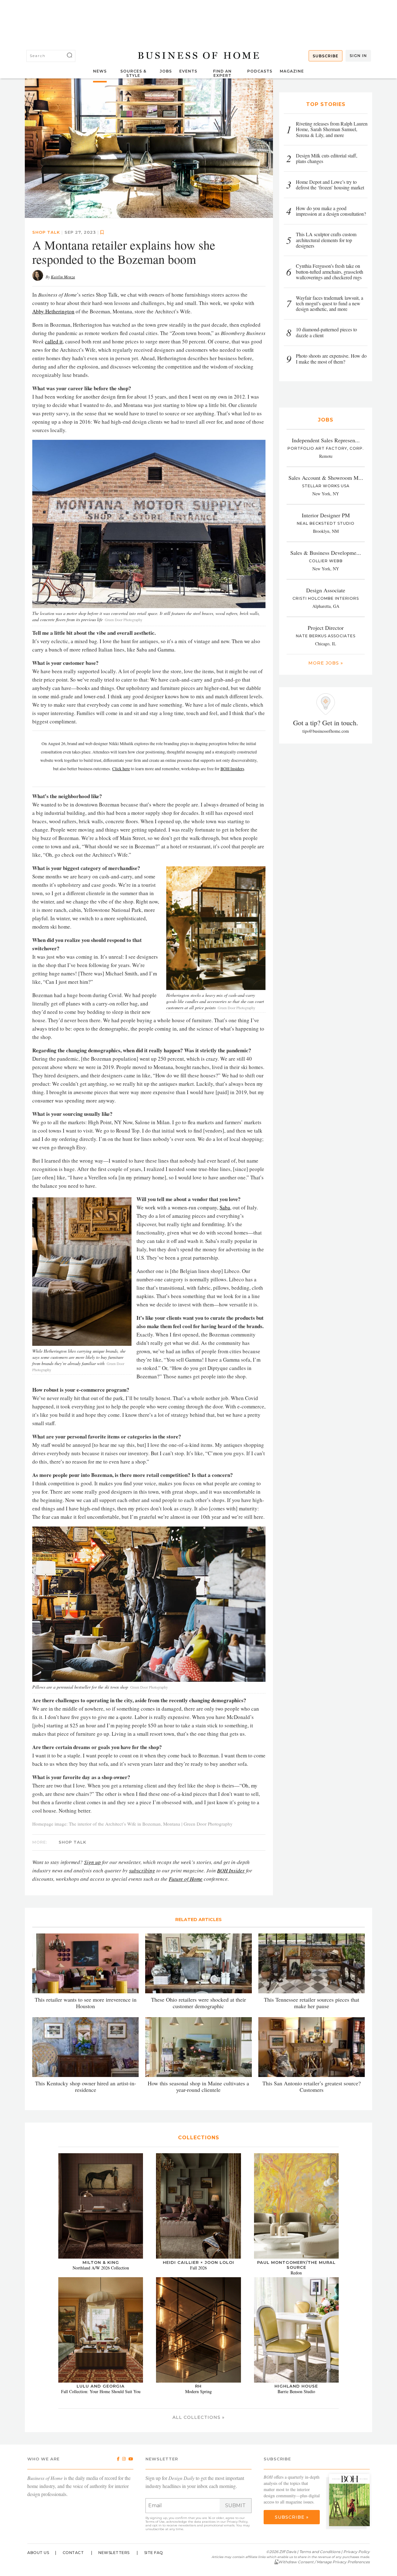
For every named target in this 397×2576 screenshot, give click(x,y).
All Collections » (198, 2417)
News (100, 71)
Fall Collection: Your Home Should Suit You (101, 2391)
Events (188, 71)
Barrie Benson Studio (296, 2391)
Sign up (92, 1862)
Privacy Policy (237, 2522)
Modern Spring (198, 2391)
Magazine (292, 71)
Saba (225, 1207)
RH (198, 2386)
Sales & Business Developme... (326, 553)
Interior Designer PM (326, 515)
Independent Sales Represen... (326, 440)
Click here (121, 769)
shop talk (46, 232)
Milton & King (101, 2262)
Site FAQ (154, 2553)
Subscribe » (292, 2517)
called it (54, 341)
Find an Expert (222, 73)
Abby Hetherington (53, 311)
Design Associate (326, 590)
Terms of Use (155, 2522)
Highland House (296, 2386)
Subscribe (326, 56)
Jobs (166, 71)
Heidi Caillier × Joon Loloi (198, 2262)
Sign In (358, 56)
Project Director (326, 628)
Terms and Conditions (320, 2552)
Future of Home (186, 1879)
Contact (73, 2553)
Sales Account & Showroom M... (326, 478)
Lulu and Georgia (101, 2386)
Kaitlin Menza (63, 277)
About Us (38, 2553)
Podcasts (260, 71)
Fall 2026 (198, 2268)
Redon (296, 2273)
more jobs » (326, 663)
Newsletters (114, 2553)
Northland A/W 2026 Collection (101, 2268)
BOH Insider (231, 1870)
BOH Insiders (232, 769)
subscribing (142, 1870)
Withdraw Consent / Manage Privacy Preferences (324, 2562)
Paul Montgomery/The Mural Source (296, 2265)
